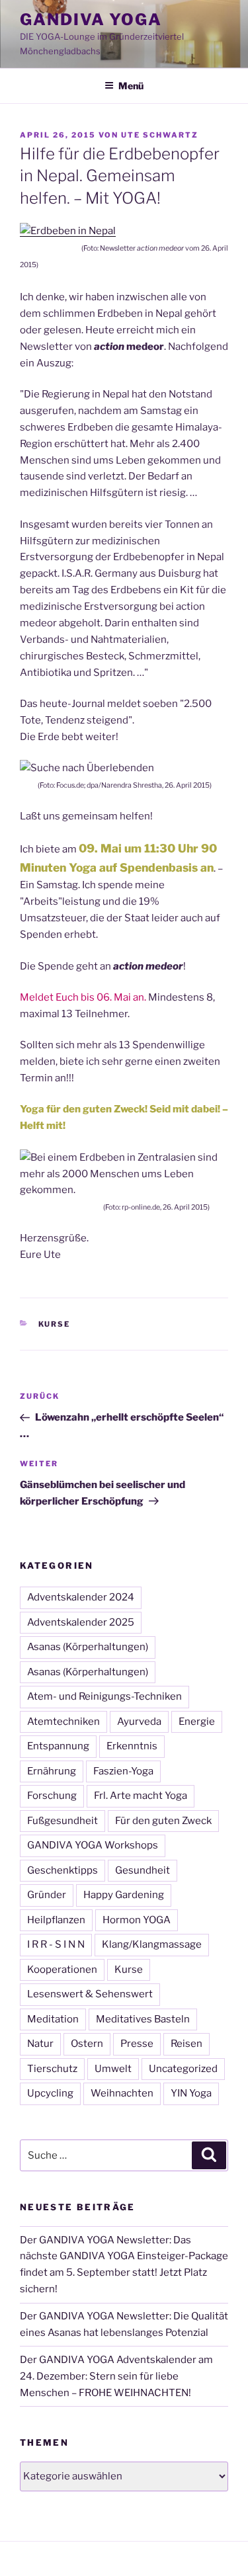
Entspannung (58, 1746)
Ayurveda (139, 1722)
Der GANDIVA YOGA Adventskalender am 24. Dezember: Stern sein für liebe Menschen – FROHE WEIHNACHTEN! (116, 2376)
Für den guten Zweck (163, 1821)
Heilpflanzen (56, 1920)
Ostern (87, 2044)
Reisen (186, 2044)
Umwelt (113, 2069)
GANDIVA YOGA (91, 20)
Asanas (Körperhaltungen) (88, 1647)
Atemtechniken (63, 1722)
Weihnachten (122, 2093)
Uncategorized (183, 2069)
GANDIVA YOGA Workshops (93, 1845)
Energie (197, 1722)
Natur (40, 2044)
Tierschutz (52, 2069)
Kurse (55, 1324)
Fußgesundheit (62, 1821)
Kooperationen (62, 1970)
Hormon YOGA (137, 1920)
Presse (137, 2044)
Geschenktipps (62, 1870)
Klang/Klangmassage (152, 1944)
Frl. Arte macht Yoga (141, 1796)
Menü (131, 86)
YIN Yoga (191, 2093)
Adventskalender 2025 (81, 1622)
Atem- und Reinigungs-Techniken (104, 1696)
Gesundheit (143, 1870)
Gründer (47, 1895)
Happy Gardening (124, 1895)
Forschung (52, 1796)
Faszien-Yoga (123, 1771)
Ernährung (52, 1771)
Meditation (53, 2019)
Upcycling (50, 2093)
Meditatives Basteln (143, 2019)
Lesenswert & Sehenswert (90, 1994)
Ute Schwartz (160, 135)
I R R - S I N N (56, 1944)
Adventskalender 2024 (81, 1597)
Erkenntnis (132, 1746)
